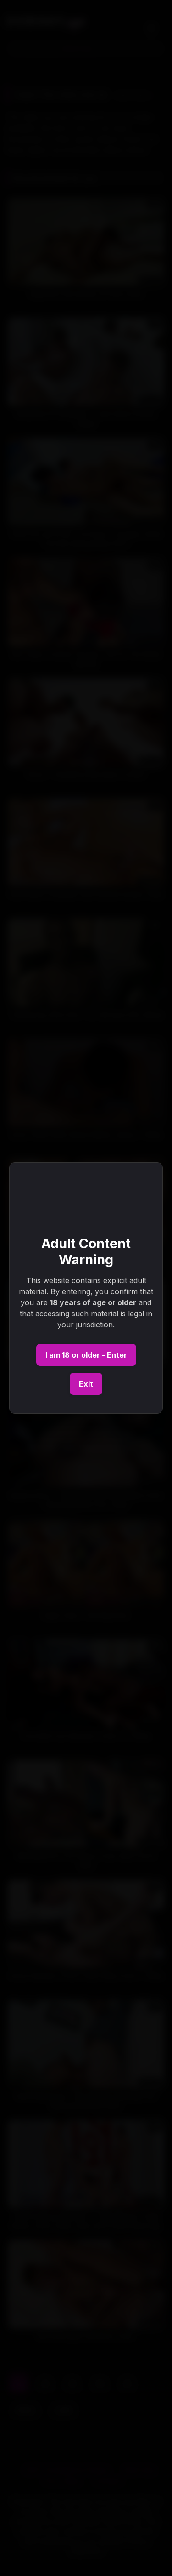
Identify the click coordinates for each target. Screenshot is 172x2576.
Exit (86, 1384)
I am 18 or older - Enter (86, 1355)
